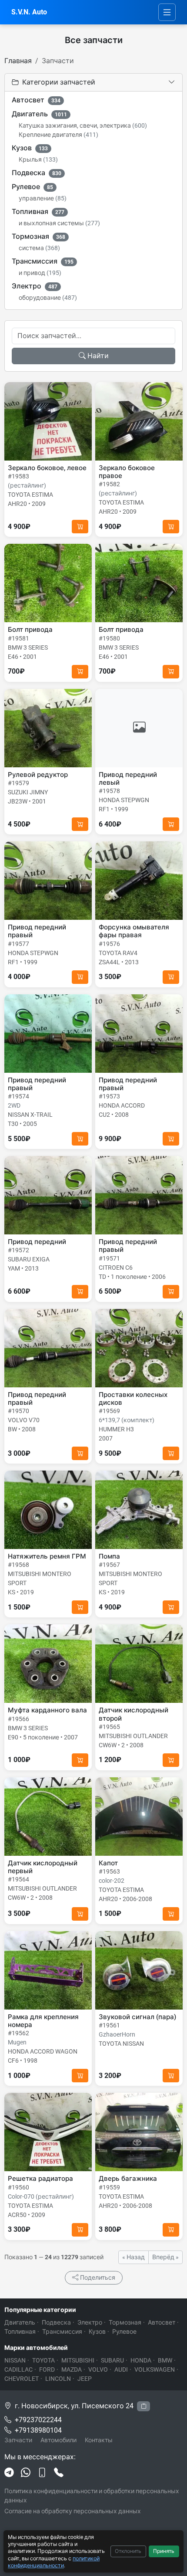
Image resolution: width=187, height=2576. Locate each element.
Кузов (30, 148)
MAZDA (72, 2369)
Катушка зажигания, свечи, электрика (83, 125)
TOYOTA (43, 2360)
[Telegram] (9, 2473)
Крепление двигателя (58, 135)
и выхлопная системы (59, 223)
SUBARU (112, 2360)
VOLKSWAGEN (155, 2369)
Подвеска (37, 173)
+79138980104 (38, 2430)
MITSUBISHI (78, 2360)
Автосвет (36, 100)
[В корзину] (80, 527)
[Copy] (144, 2406)
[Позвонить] (59, 2473)
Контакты (99, 2440)
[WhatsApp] (26, 2473)
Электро (35, 286)
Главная (18, 61)
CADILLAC (18, 2369)
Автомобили (58, 2440)
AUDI (121, 2369)
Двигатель (39, 114)
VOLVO (98, 2369)
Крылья (38, 159)
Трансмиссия (43, 261)
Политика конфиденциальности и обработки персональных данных (92, 2496)
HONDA (141, 2360)
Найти (98, 356)
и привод (40, 273)
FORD (47, 2369)
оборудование (48, 298)
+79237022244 (38, 2420)
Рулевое (32, 187)
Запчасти (18, 2440)
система (39, 248)
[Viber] (42, 2473)
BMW (165, 2360)
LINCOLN (58, 2379)
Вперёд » (165, 2257)
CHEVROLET (22, 2379)
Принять (164, 2551)
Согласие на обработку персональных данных (73, 2511)
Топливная (38, 212)
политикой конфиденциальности (54, 2562)
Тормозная (38, 236)
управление (43, 198)
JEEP (85, 2379)
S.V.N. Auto (29, 12)
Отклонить (128, 2551)
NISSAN (15, 2360)
